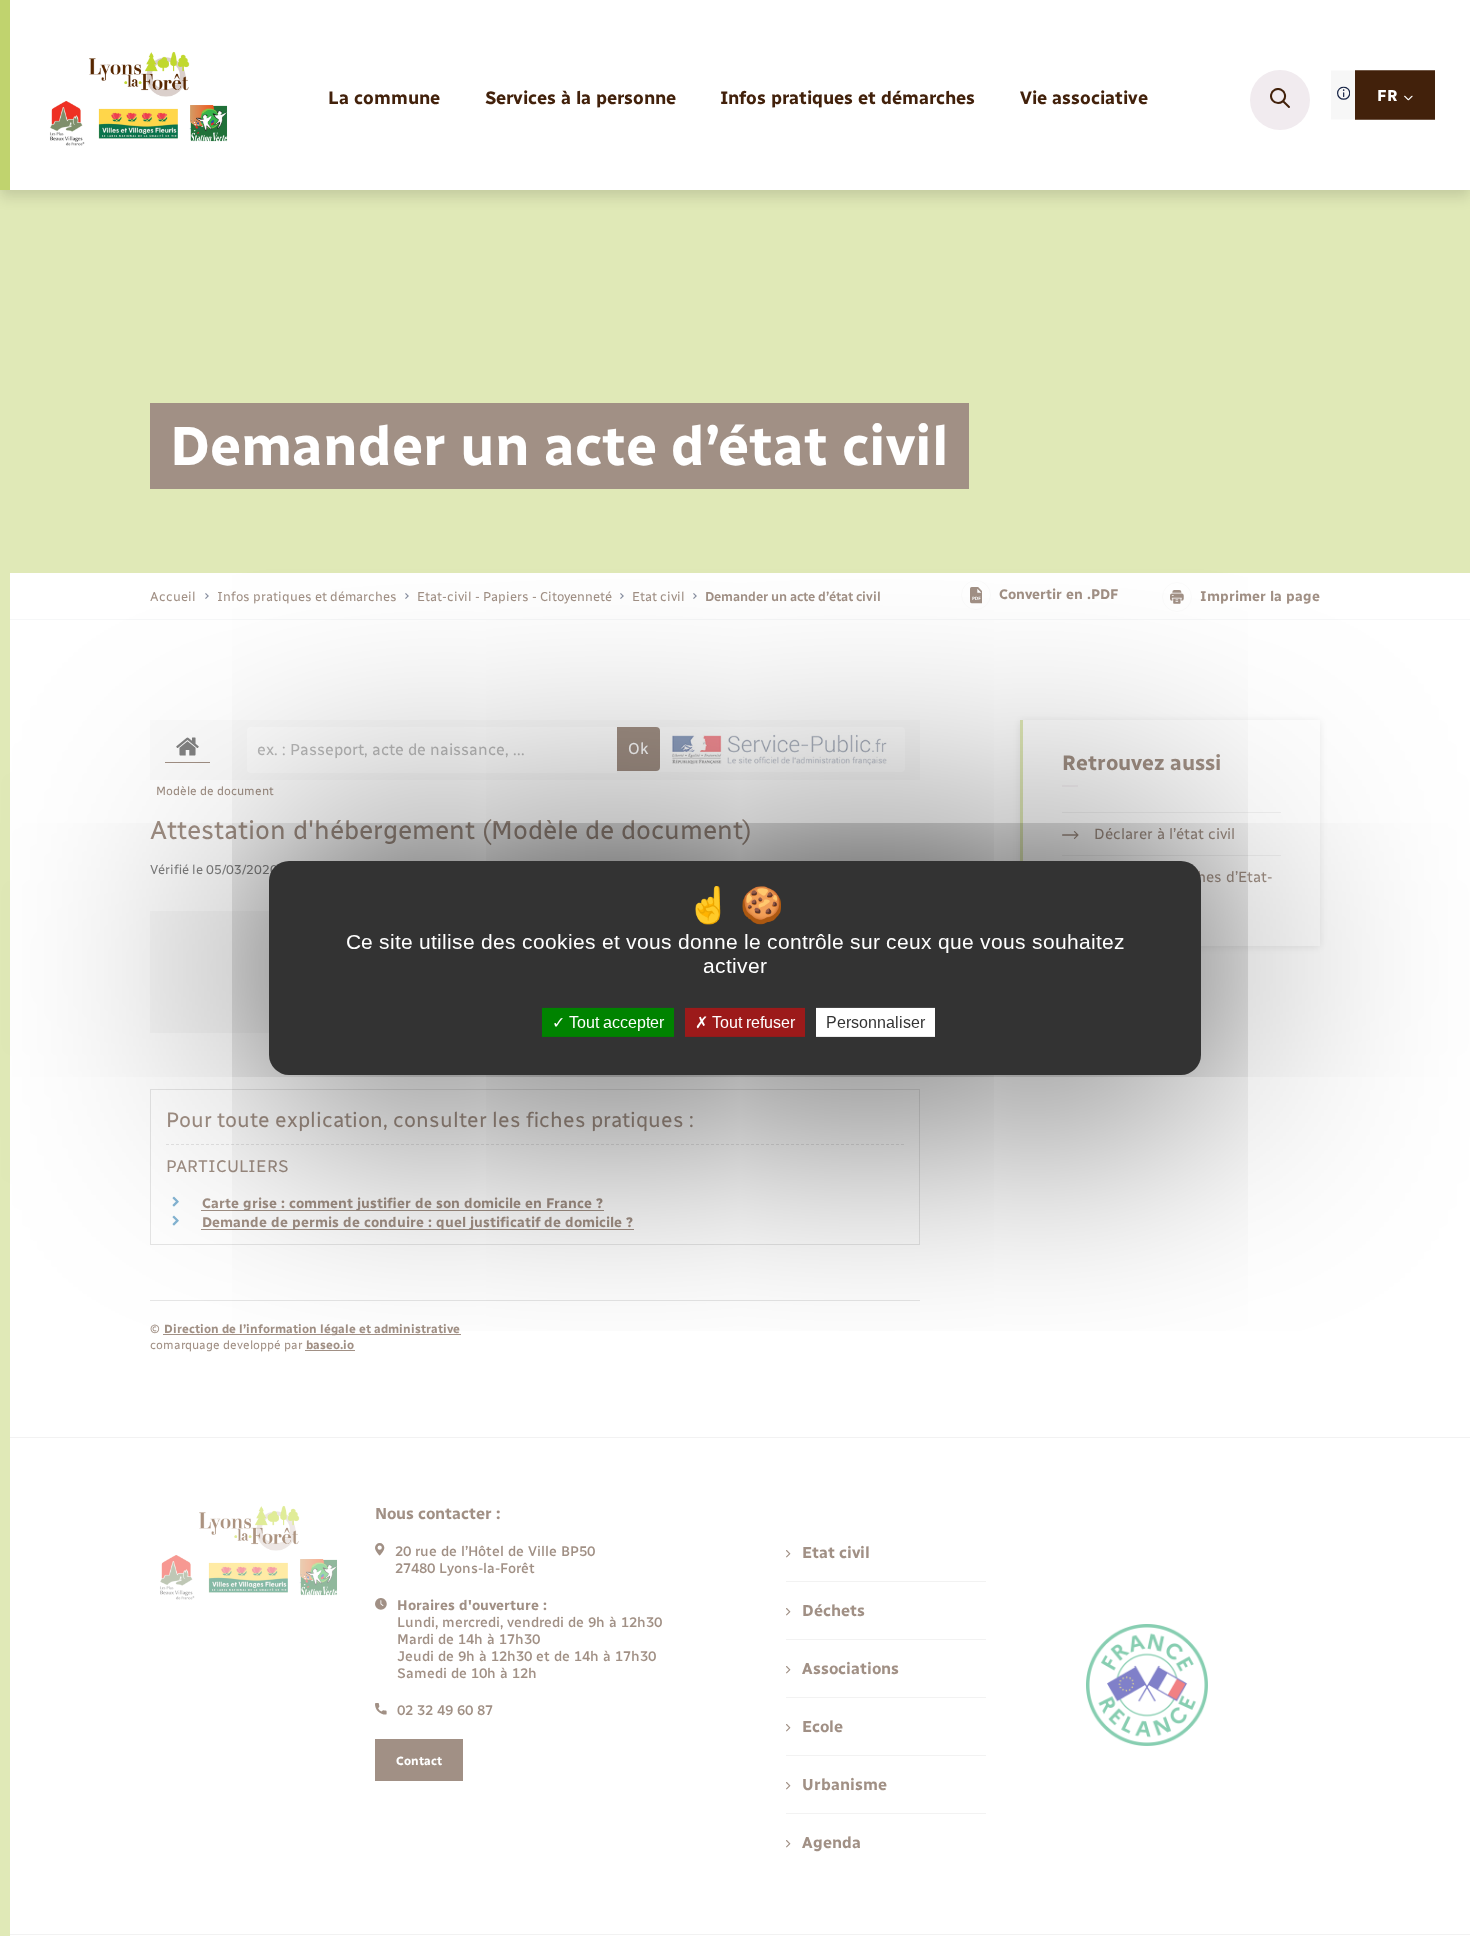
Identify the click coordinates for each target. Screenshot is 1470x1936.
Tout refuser (751, 1022)
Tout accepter (614, 1022)
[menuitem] (384, 99)
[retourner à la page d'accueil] (137, 100)
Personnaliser (875, 1022)
